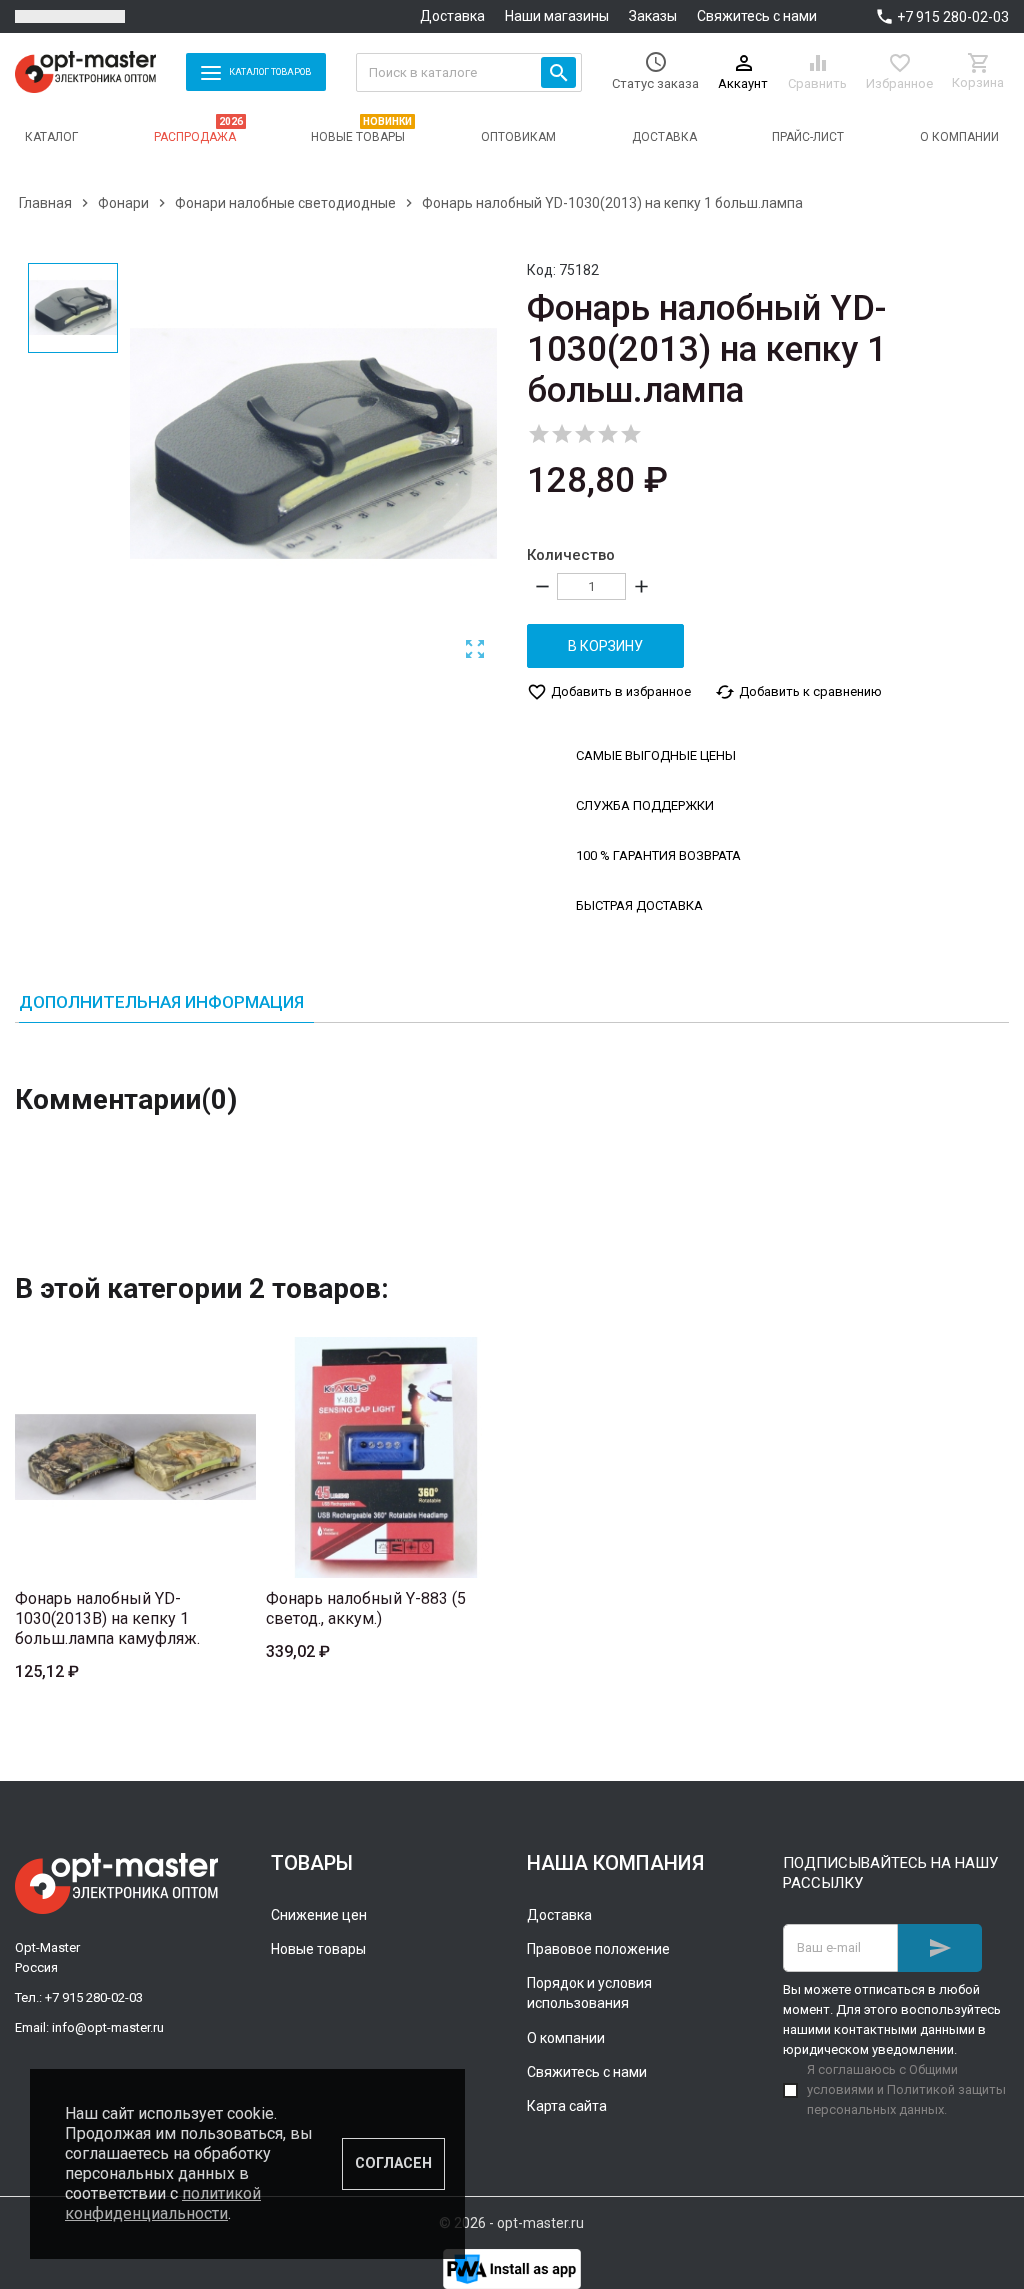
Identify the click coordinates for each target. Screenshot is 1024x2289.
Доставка (452, 16)
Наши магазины (557, 16)
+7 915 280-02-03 (953, 17)
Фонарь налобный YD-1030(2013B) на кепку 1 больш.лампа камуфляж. (107, 1618)
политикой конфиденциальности (163, 2203)
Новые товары (318, 1949)
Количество (571, 555)
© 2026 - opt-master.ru (511, 2223)
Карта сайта (567, 2106)
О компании (566, 2038)
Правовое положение (598, 1949)
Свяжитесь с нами (757, 16)
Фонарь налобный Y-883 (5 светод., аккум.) (366, 1608)
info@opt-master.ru (108, 2027)
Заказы (653, 16)
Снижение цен (319, 1915)
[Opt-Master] (85, 72)
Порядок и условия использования (589, 1993)
